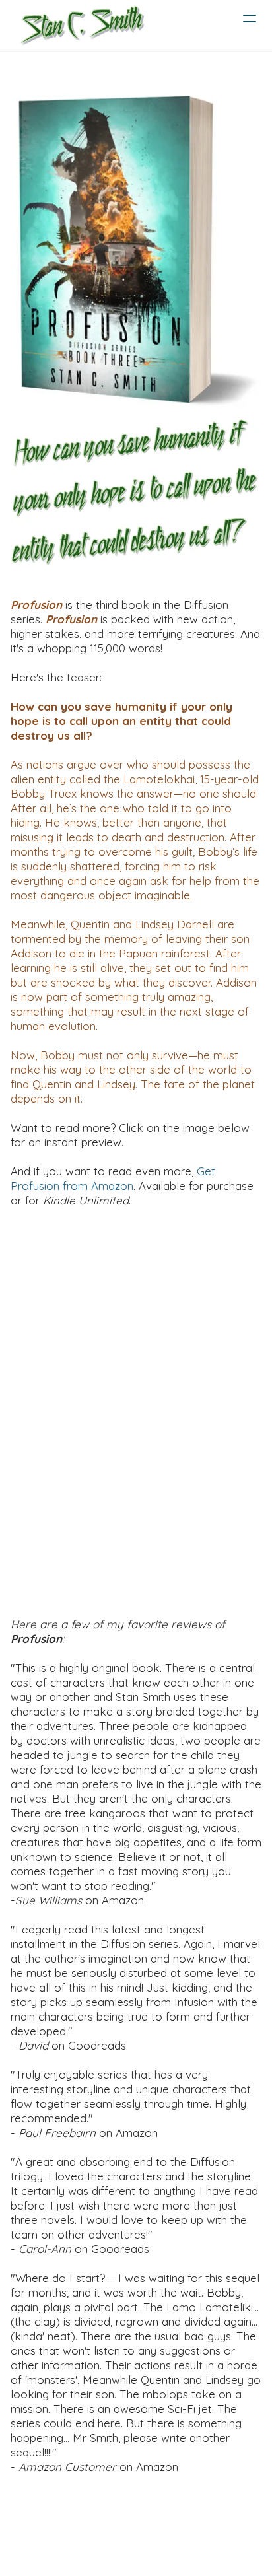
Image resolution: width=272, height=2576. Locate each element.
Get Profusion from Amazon (113, 1178)
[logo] (82, 25)
